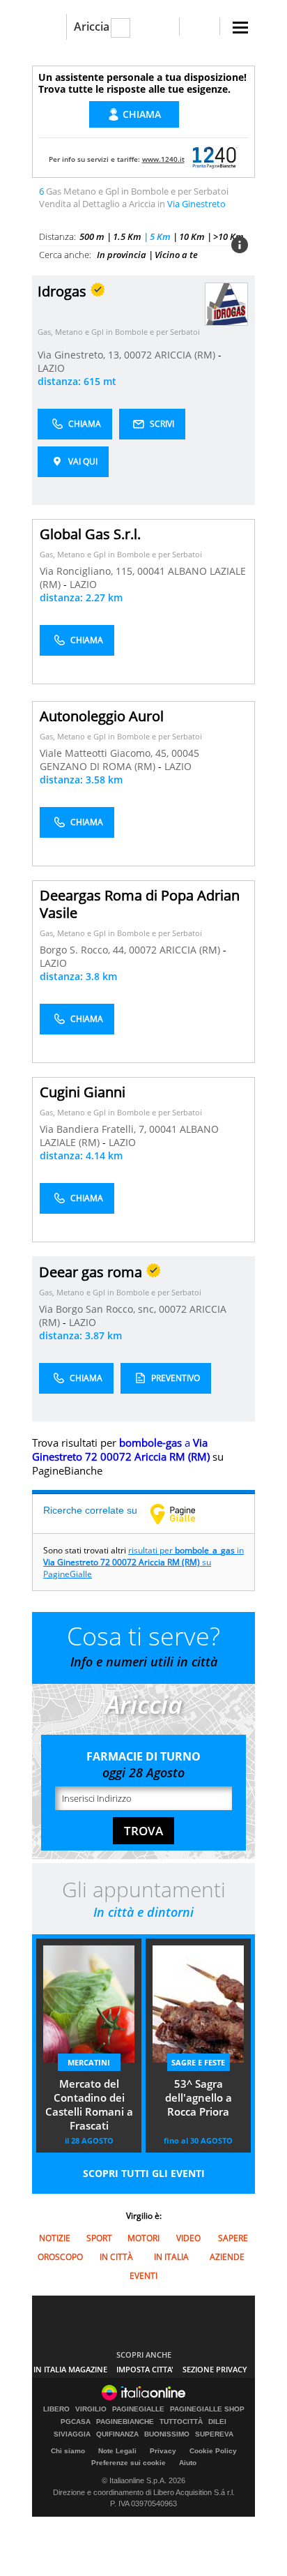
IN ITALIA (171, 2257)
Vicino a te (176, 255)
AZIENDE (227, 2257)
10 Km (192, 236)
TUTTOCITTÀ (181, 2422)
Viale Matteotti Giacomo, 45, (106, 753)
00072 (138, 355)
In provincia (122, 255)
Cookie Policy (213, 2451)
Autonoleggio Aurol (102, 716)
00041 (151, 571)
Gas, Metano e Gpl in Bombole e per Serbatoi (119, 332)
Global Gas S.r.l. (90, 534)
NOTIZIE (55, 2238)
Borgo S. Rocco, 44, (84, 950)
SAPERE (233, 2238)
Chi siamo (68, 2451)
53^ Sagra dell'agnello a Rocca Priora (199, 2097)
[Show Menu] (240, 28)
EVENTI (143, 2276)
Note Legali (117, 2451)
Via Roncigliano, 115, (88, 571)
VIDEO (188, 2238)
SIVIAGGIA (72, 2434)
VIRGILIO (91, 2409)
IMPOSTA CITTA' (145, 2369)
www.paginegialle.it (183, 1514)
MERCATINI (89, 2062)
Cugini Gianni (83, 1092)
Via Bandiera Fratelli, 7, (94, 1129)
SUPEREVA (214, 2434)
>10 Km (228, 236)
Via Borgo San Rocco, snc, (99, 1309)
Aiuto (188, 2463)
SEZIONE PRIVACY (215, 2369)
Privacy (163, 2451)
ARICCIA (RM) (186, 355)
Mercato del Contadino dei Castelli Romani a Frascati (89, 2104)
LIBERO (56, 2409)
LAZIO (51, 368)
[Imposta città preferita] (49, 27)
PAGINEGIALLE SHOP (207, 2409)
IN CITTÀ (116, 2257)
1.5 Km (127, 236)
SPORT (99, 2238)
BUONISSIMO (167, 2434)
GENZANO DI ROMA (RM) (99, 766)
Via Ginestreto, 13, (81, 355)
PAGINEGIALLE (138, 2409)
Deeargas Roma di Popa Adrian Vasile (140, 904)
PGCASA (76, 2422)
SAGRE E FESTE (198, 2062)
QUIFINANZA (117, 2434)
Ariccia (92, 27)
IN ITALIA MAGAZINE (70, 2369)
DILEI (217, 2422)
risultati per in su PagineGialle (143, 1562)
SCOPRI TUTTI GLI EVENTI (144, 2173)
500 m (92, 236)
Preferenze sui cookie (129, 2463)
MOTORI (143, 2238)
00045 (185, 753)
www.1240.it (163, 159)
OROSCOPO (60, 2257)
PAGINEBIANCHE (125, 2422)
